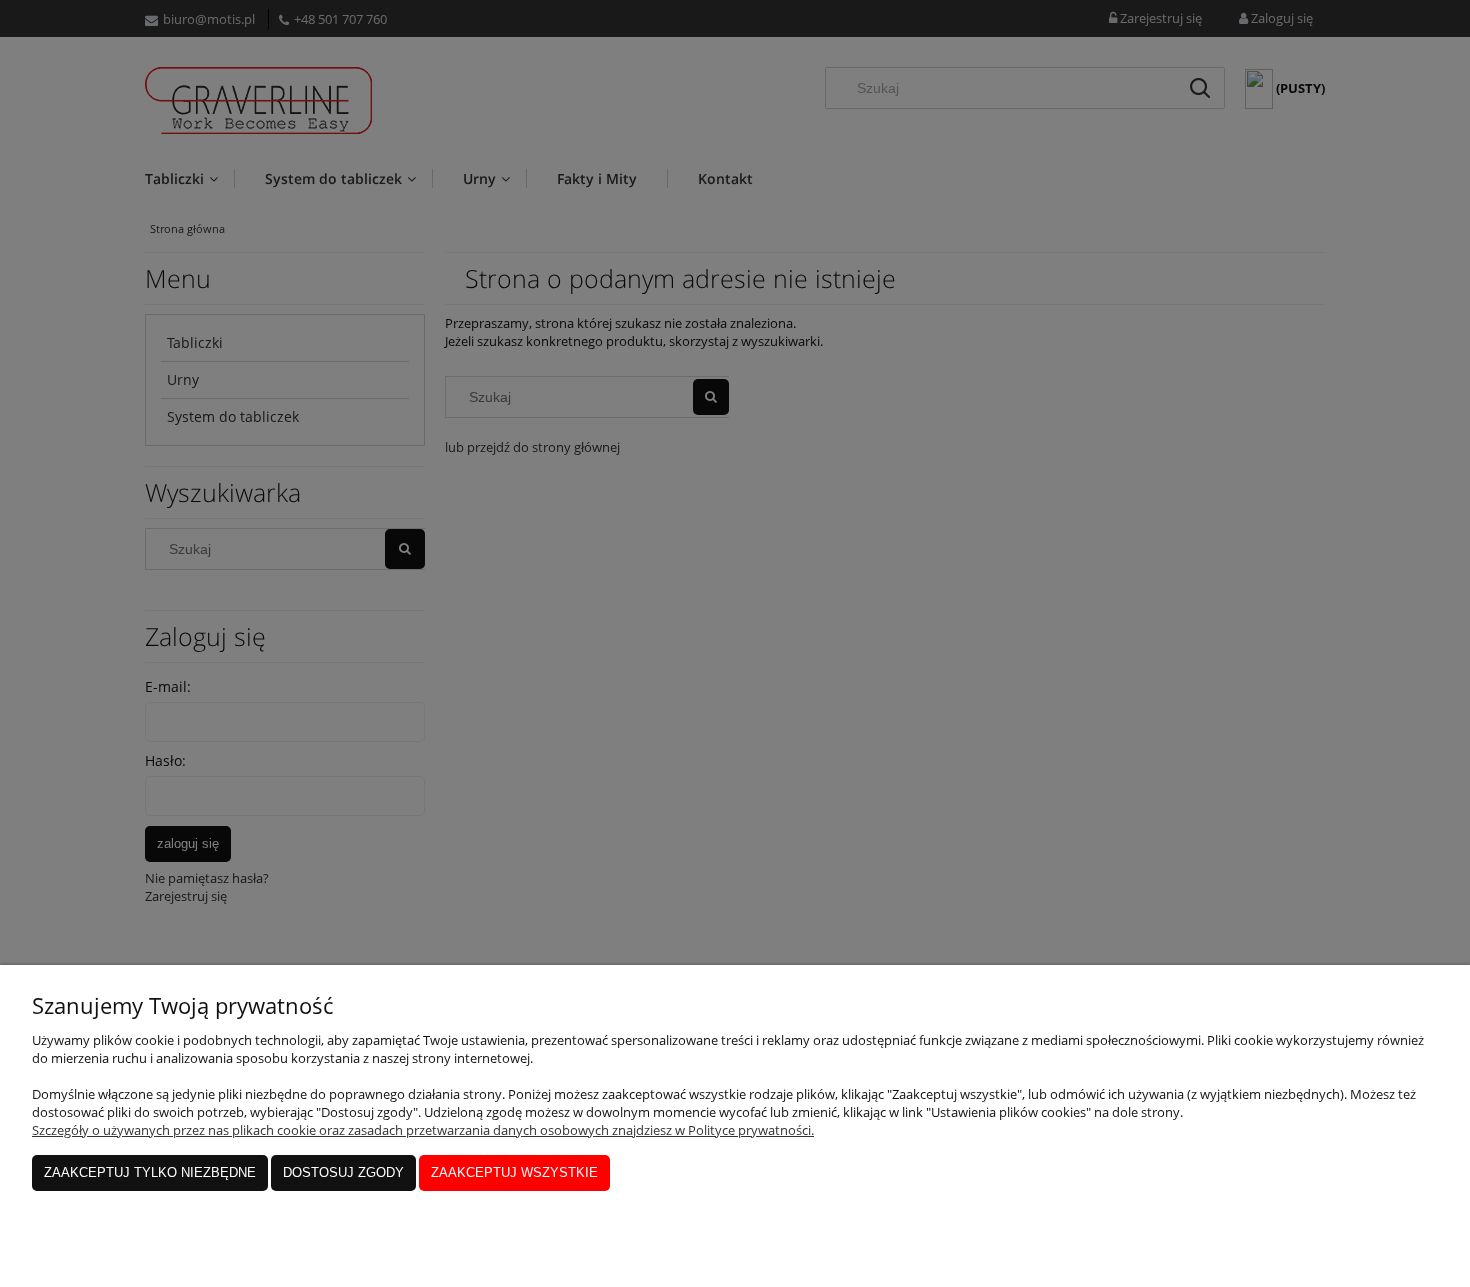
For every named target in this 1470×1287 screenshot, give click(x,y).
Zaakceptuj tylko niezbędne (150, 1172)
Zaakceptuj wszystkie (514, 1172)
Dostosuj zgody (343, 1172)
